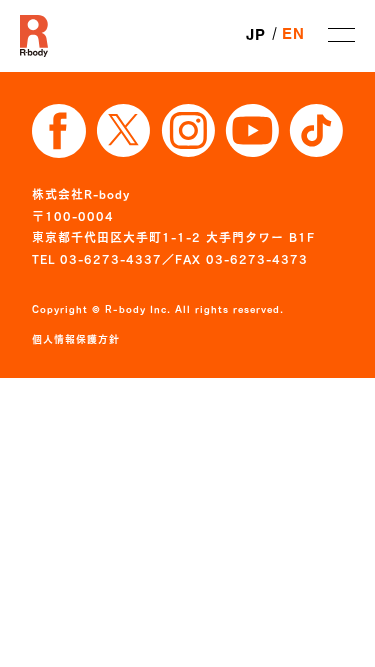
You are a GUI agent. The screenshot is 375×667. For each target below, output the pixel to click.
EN (293, 35)
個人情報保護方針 (76, 339)
